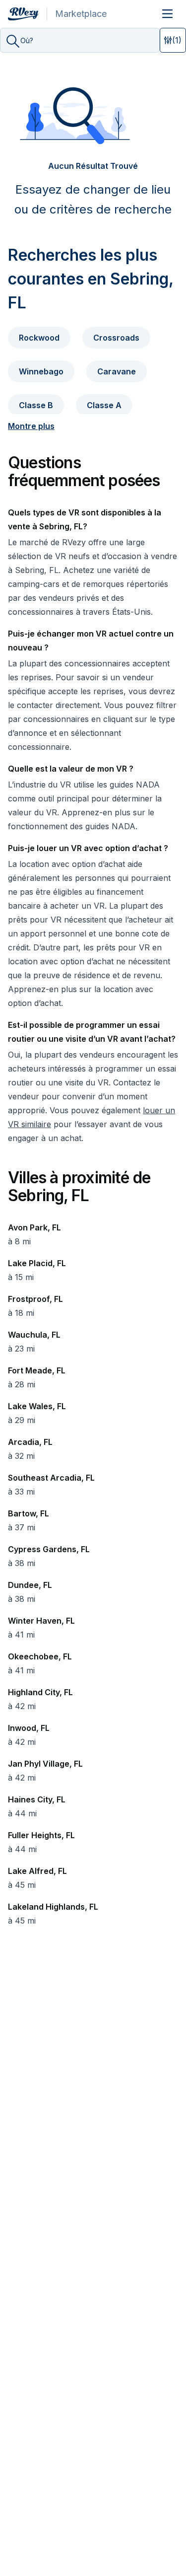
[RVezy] (28, 14)
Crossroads (116, 338)
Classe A (104, 405)
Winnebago (41, 371)
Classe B (36, 405)
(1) (177, 40)
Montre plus (31, 426)
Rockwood (39, 338)
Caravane (117, 371)
